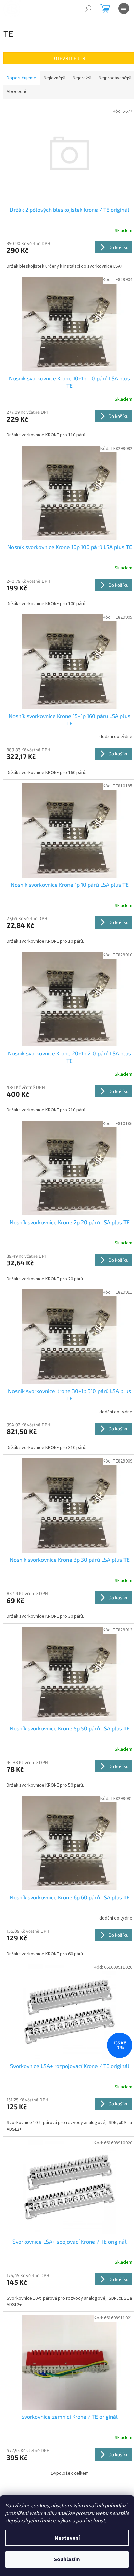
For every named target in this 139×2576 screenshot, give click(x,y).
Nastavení (67, 2538)
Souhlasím (67, 2559)
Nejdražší (82, 78)
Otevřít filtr (70, 58)
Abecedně (17, 92)
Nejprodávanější (115, 78)
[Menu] (124, 8)
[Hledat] (88, 8)
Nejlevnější (54, 78)
